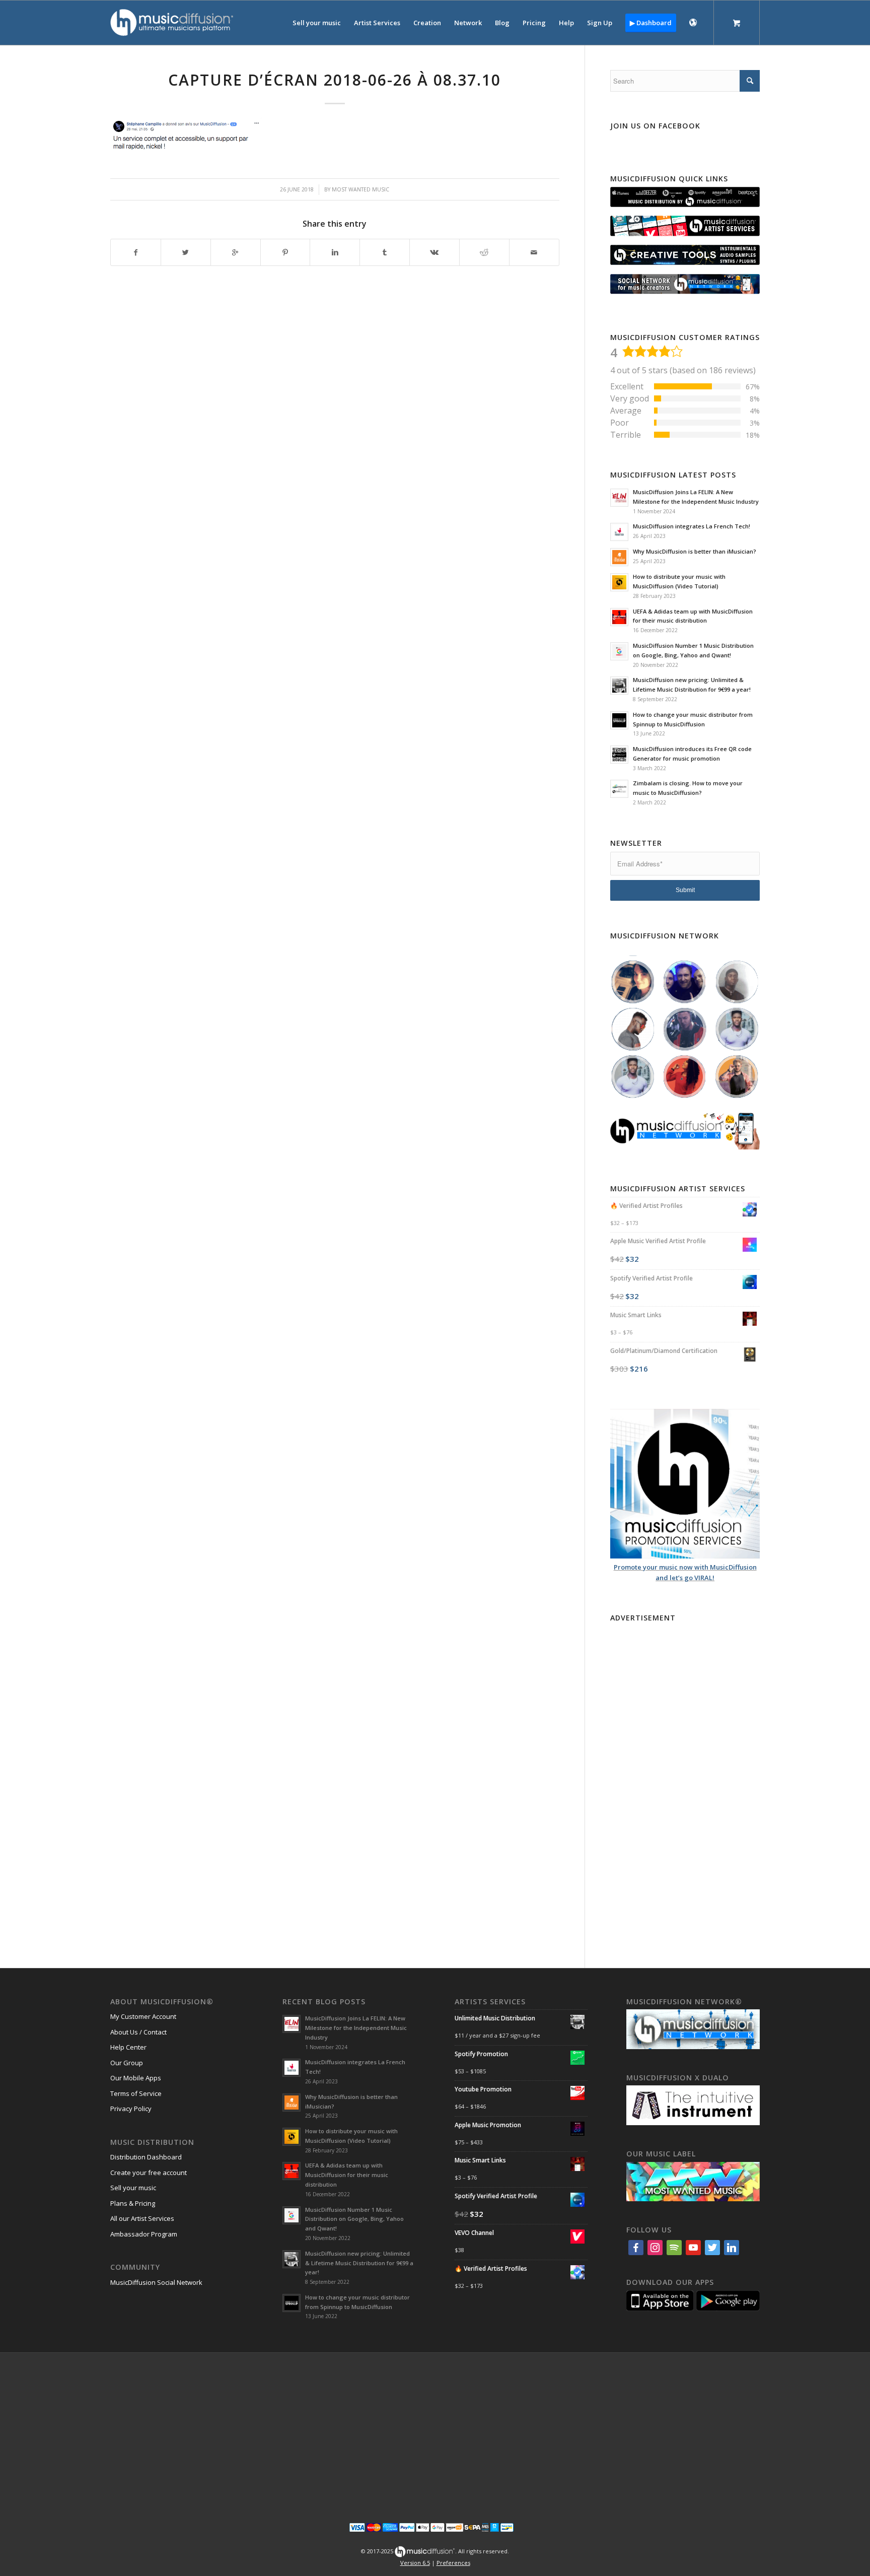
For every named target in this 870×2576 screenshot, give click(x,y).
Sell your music (133, 2188)
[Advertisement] (685, 1777)
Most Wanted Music (360, 189)
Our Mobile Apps (136, 2078)
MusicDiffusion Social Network (156, 2282)
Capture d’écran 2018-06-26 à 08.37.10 (335, 80)
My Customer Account (143, 2016)
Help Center (128, 2047)
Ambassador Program (144, 2234)
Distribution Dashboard (146, 2157)
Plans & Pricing (133, 2203)
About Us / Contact (138, 2032)
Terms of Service (136, 2093)
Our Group (127, 2063)
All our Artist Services (142, 2218)
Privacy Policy (131, 2109)
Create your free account (149, 2173)
